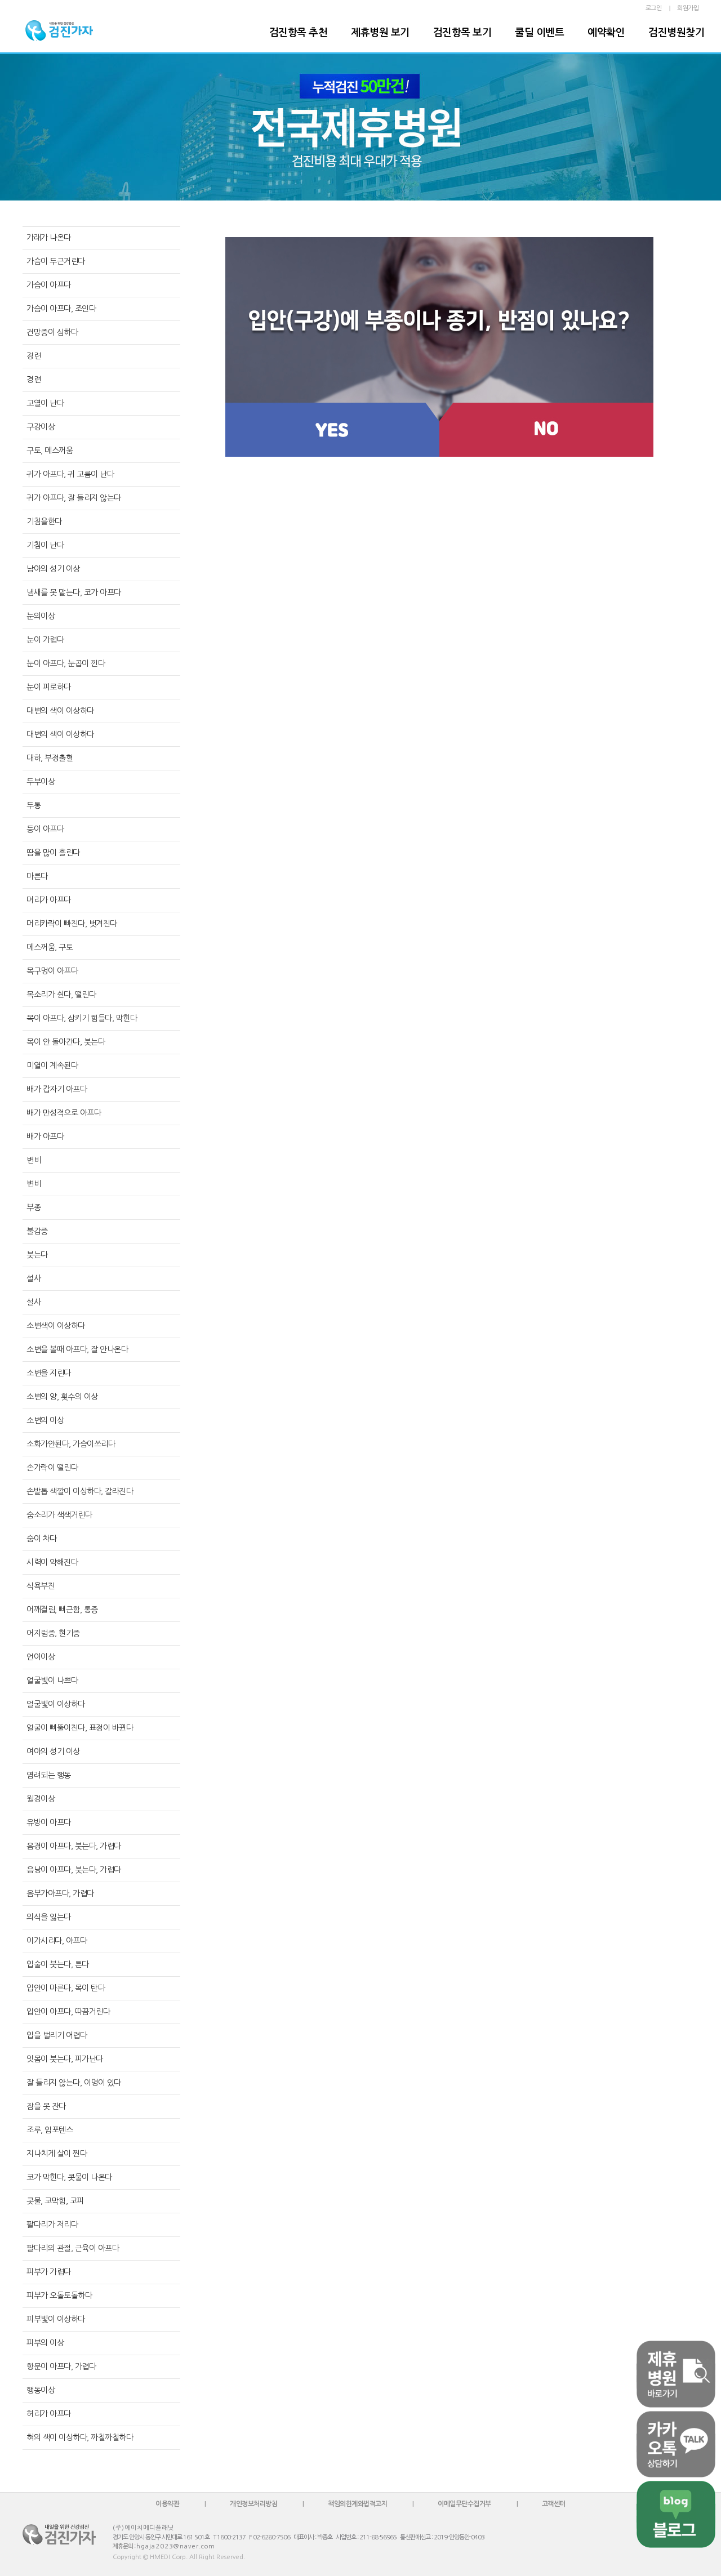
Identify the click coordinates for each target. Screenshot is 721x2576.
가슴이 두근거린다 (56, 261)
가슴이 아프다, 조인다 (61, 309)
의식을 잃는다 (49, 1917)
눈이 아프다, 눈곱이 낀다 (66, 663)
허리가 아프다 (49, 2414)
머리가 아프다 (49, 900)
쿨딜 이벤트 (539, 33)
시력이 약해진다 (52, 1562)
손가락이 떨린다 (52, 1468)
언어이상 (41, 1657)
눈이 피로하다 (49, 687)
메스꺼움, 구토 (50, 947)
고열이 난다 (45, 403)
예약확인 (606, 33)
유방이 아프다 (49, 1822)
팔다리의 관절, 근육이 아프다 (73, 2248)
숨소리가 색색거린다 (59, 1515)
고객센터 (554, 2504)
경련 (34, 356)
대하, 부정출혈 (50, 758)
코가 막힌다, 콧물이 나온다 (69, 2177)
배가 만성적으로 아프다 (64, 1113)
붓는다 (37, 1255)
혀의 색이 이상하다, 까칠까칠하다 (80, 2437)
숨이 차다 (42, 1539)
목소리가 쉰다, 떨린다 (61, 995)
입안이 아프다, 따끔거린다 (68, 2012)
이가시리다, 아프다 (57, 1941)
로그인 (654, 8)
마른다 (37, 876)
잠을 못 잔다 (46, 2106)
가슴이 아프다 (49, 285)
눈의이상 (41, 616)
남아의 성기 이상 (53, 569)
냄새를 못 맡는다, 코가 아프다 (74, 592)
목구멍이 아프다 (52, 971)
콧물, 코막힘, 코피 (55, 2201)
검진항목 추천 (299, 33)
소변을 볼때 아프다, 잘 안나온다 (77, 1349)
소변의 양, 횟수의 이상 (62, 1397)
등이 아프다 (45, 829)
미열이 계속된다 (52, 1066)
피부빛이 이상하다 (56, 2319)
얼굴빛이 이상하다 (56, 1704)
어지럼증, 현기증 (53, 1633)
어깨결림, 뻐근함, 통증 (62, 1610)
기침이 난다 (45, 545)
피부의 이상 (45, 2343)
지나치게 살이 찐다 (57, 2154)
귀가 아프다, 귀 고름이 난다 (70, 474)
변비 (34, 1160)
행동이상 (41, 2390)
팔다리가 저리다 (52, 2225)
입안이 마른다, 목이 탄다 (66, 1988)
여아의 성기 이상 (53, 1751)
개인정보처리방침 (253, 2504)
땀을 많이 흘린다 (53, 853)
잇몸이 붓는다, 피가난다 (65, 2059)
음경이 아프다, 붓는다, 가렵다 (74, 1846)
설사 (34, 1278)
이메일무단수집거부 (464, 2504)
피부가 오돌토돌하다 (59, 2296)
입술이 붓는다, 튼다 (58, 1964)
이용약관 (167, 2504)
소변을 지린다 (49, 1373)
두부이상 (41, 782)
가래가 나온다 (49, 238)
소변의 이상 (45, 1420)
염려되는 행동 (49, 1775)
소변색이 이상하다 (56, 1326)
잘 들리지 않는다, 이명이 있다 (74, 2083)
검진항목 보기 (462, 33)
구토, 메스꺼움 (50, 451)
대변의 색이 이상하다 (60, 711)
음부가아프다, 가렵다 (60, 1893)
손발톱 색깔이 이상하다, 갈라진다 (80, 1491)
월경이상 (41, 1799)
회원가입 (688, 8)
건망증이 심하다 (52, 332)
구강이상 (41, 427)
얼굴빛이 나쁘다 (52, 1681)
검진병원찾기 (676, 33)
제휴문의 (123, 2546)
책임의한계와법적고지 (357, 2504)
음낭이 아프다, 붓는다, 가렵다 (74, 1870)
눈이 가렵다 (45, 640)
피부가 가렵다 (49, 2272)
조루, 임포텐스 (50, 2130)
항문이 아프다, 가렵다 (61, 2366)
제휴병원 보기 (380, 33)
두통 (34, 805)
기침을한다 (44, 522)
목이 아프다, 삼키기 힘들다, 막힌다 (82, 1018)
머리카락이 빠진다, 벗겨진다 (72, 924)
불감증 (37, 1231)
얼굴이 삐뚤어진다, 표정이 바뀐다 (80, 1728)
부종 (34, 1207)
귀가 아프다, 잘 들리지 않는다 (74, 498)
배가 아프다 (45, 1137)
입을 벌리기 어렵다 (57, 2035)
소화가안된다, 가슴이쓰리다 (71, 1444)
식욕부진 (41, 1586)
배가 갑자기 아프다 (57, 1089)
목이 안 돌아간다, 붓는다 (66, 1042)
